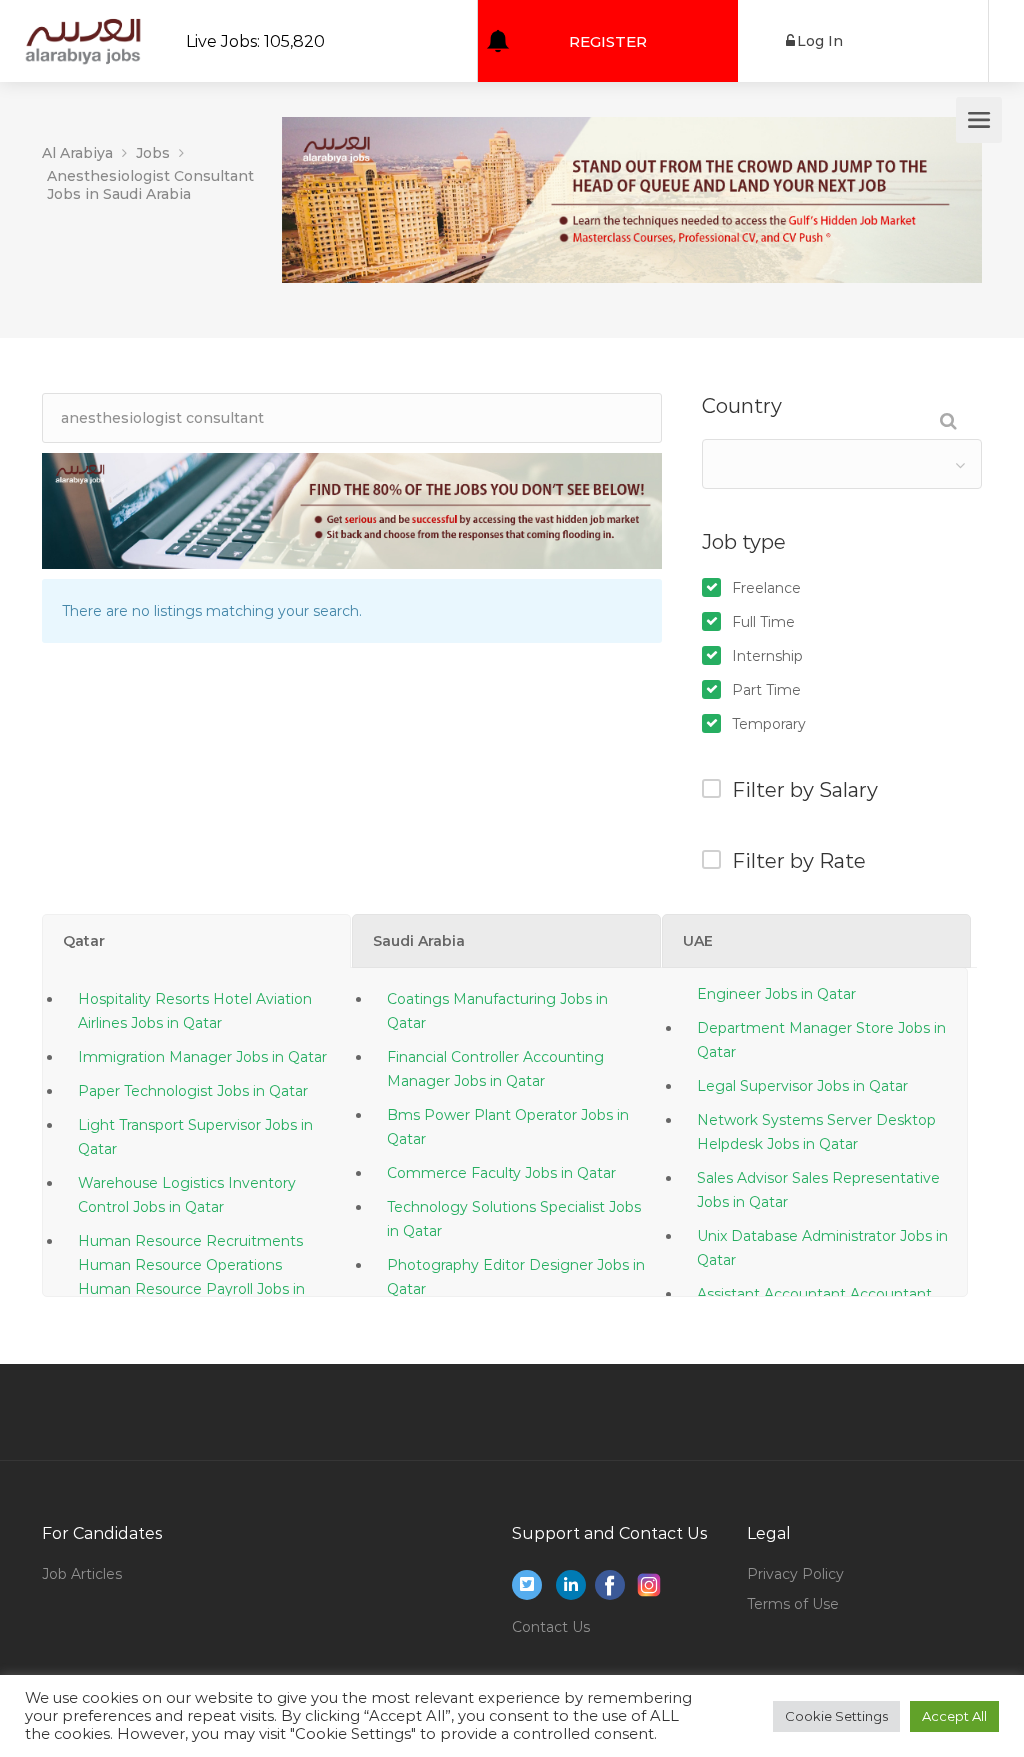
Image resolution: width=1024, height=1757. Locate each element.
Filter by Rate (799, 861)
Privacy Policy (795, 1574)
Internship (767, 656)
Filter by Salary (805, 790)
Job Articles (82, 1574)
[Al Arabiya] (83, 54)
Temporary (769, 724)
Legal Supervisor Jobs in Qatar (802, 1086)
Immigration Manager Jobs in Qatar (202, 1057)
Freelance (766, 588)
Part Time (766, 690)
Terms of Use (793, 1604)
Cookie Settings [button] (836, 1716)
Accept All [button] (954, 1716)
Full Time (763, 622)
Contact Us (551, 1627)
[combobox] (842, 464)
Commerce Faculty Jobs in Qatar (501, 1173)
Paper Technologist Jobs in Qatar (193, 1091)
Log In (820, 41)
